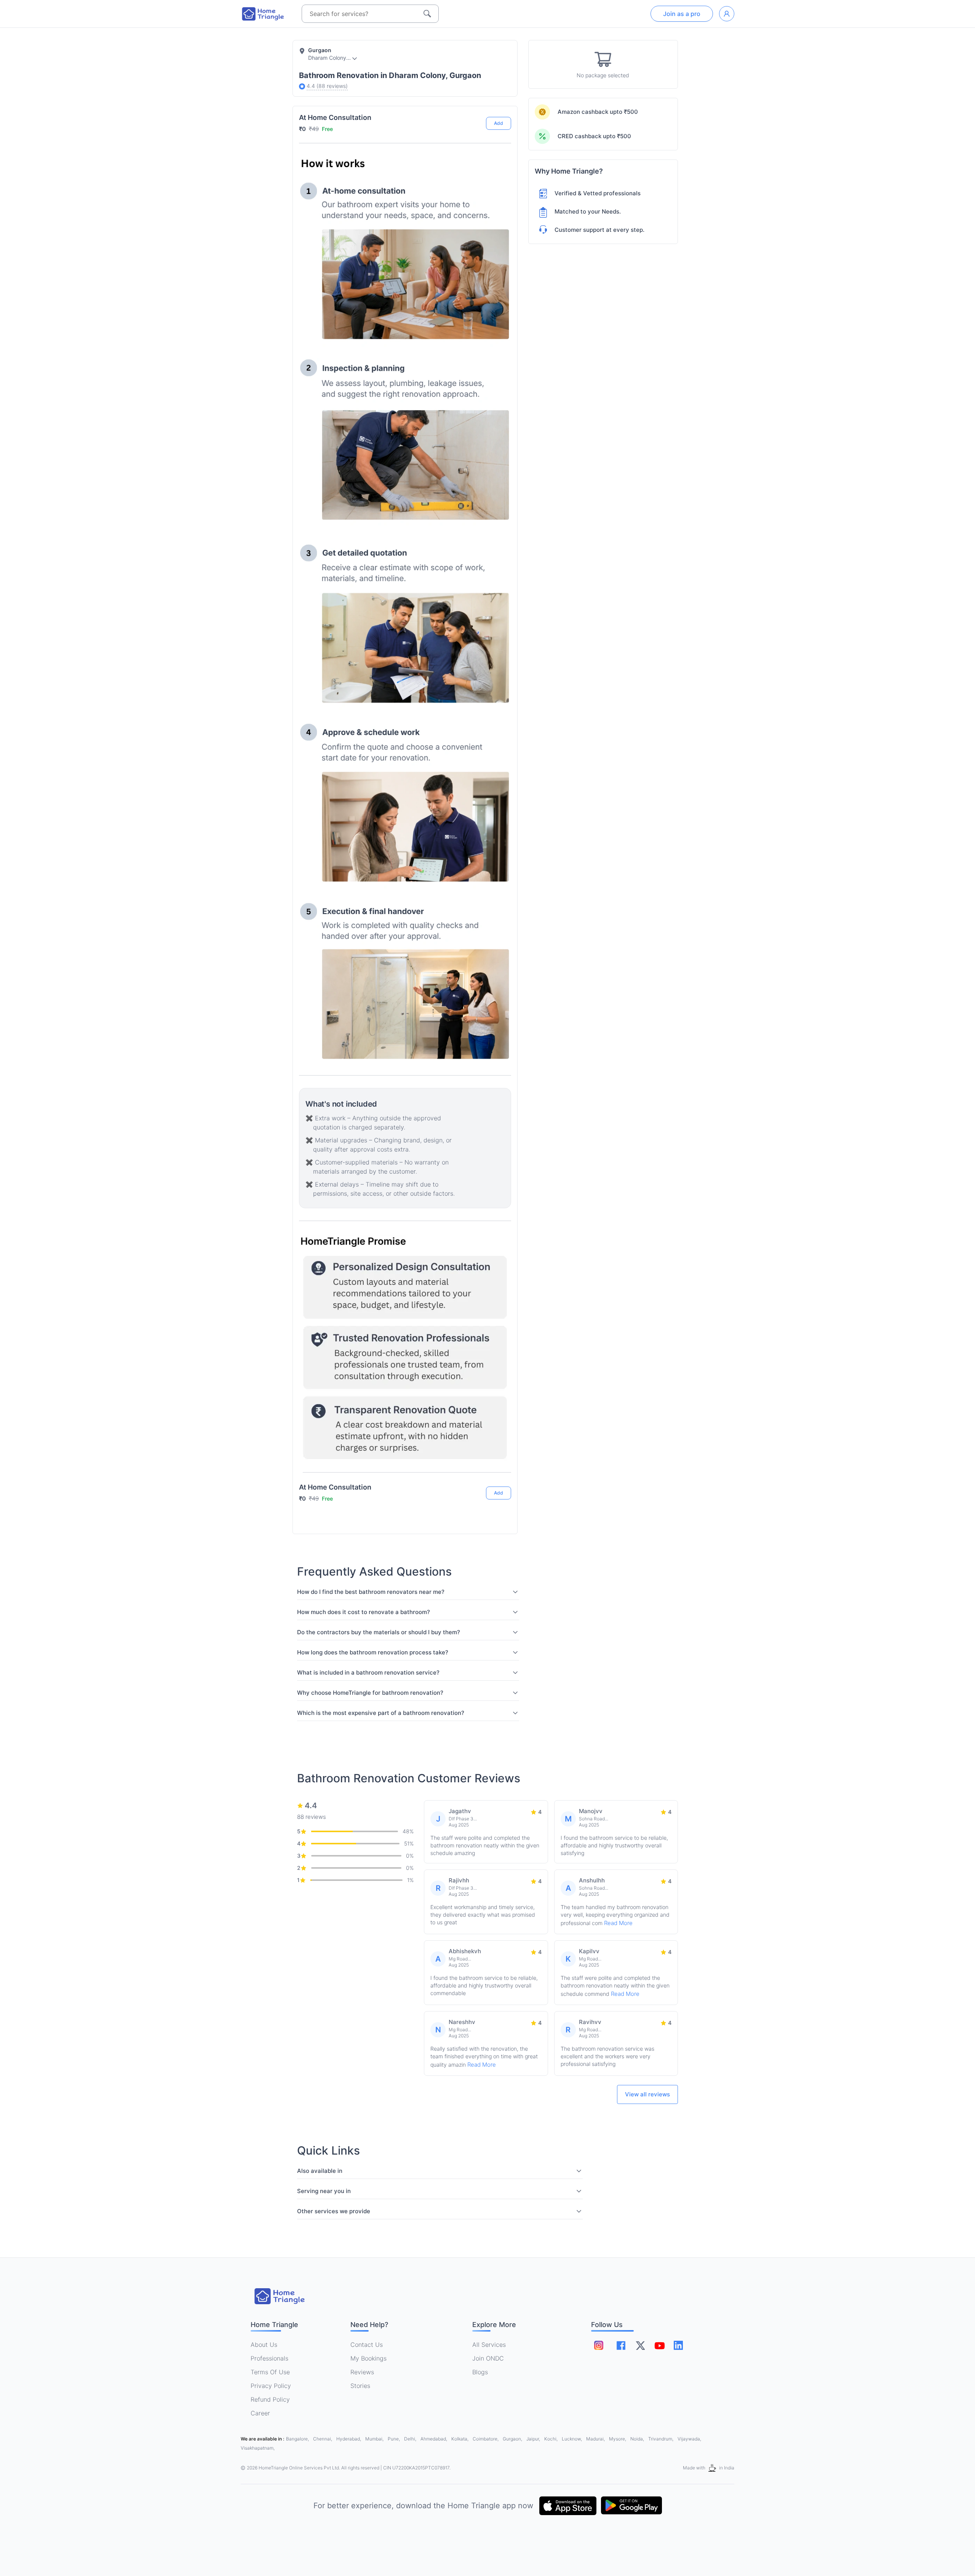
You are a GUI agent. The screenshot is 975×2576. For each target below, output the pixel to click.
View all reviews (647, 2094)
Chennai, (323, 2439)
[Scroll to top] (499, 1464)
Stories (360, 2386)
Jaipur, (534, 2439)
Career (260, 2413)
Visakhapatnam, (258, 2448)
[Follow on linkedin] (678, 2345)
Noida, (638, 2439)
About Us (264, 2345)
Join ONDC (488, 2358)
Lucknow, (572, 2439)
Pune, (394, 2439)
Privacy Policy (271, 2386)
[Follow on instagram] (599, 2345)
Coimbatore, (486, 2439)
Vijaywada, (689, 2439)
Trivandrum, (661, 2439)
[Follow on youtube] (659, 2345)
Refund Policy (270, 2399)
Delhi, (411, 2439)
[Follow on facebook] (621, 2346)
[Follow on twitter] (640, 2345)
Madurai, (596, 2439)
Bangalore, (298, 2439)
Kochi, (551, 2439)
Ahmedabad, (434, 2439)
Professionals (269, 2358)
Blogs (480, 2372)
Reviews (362, 2372)
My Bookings (368, 2358)
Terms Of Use (270, 2372)
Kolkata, (460, 2439)
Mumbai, (375, 2439)
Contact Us (367, 2345)
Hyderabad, (349, 2439)
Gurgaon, (513, 2439)
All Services (489, 2345)
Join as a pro (682, 14)
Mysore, (618, 2439)
